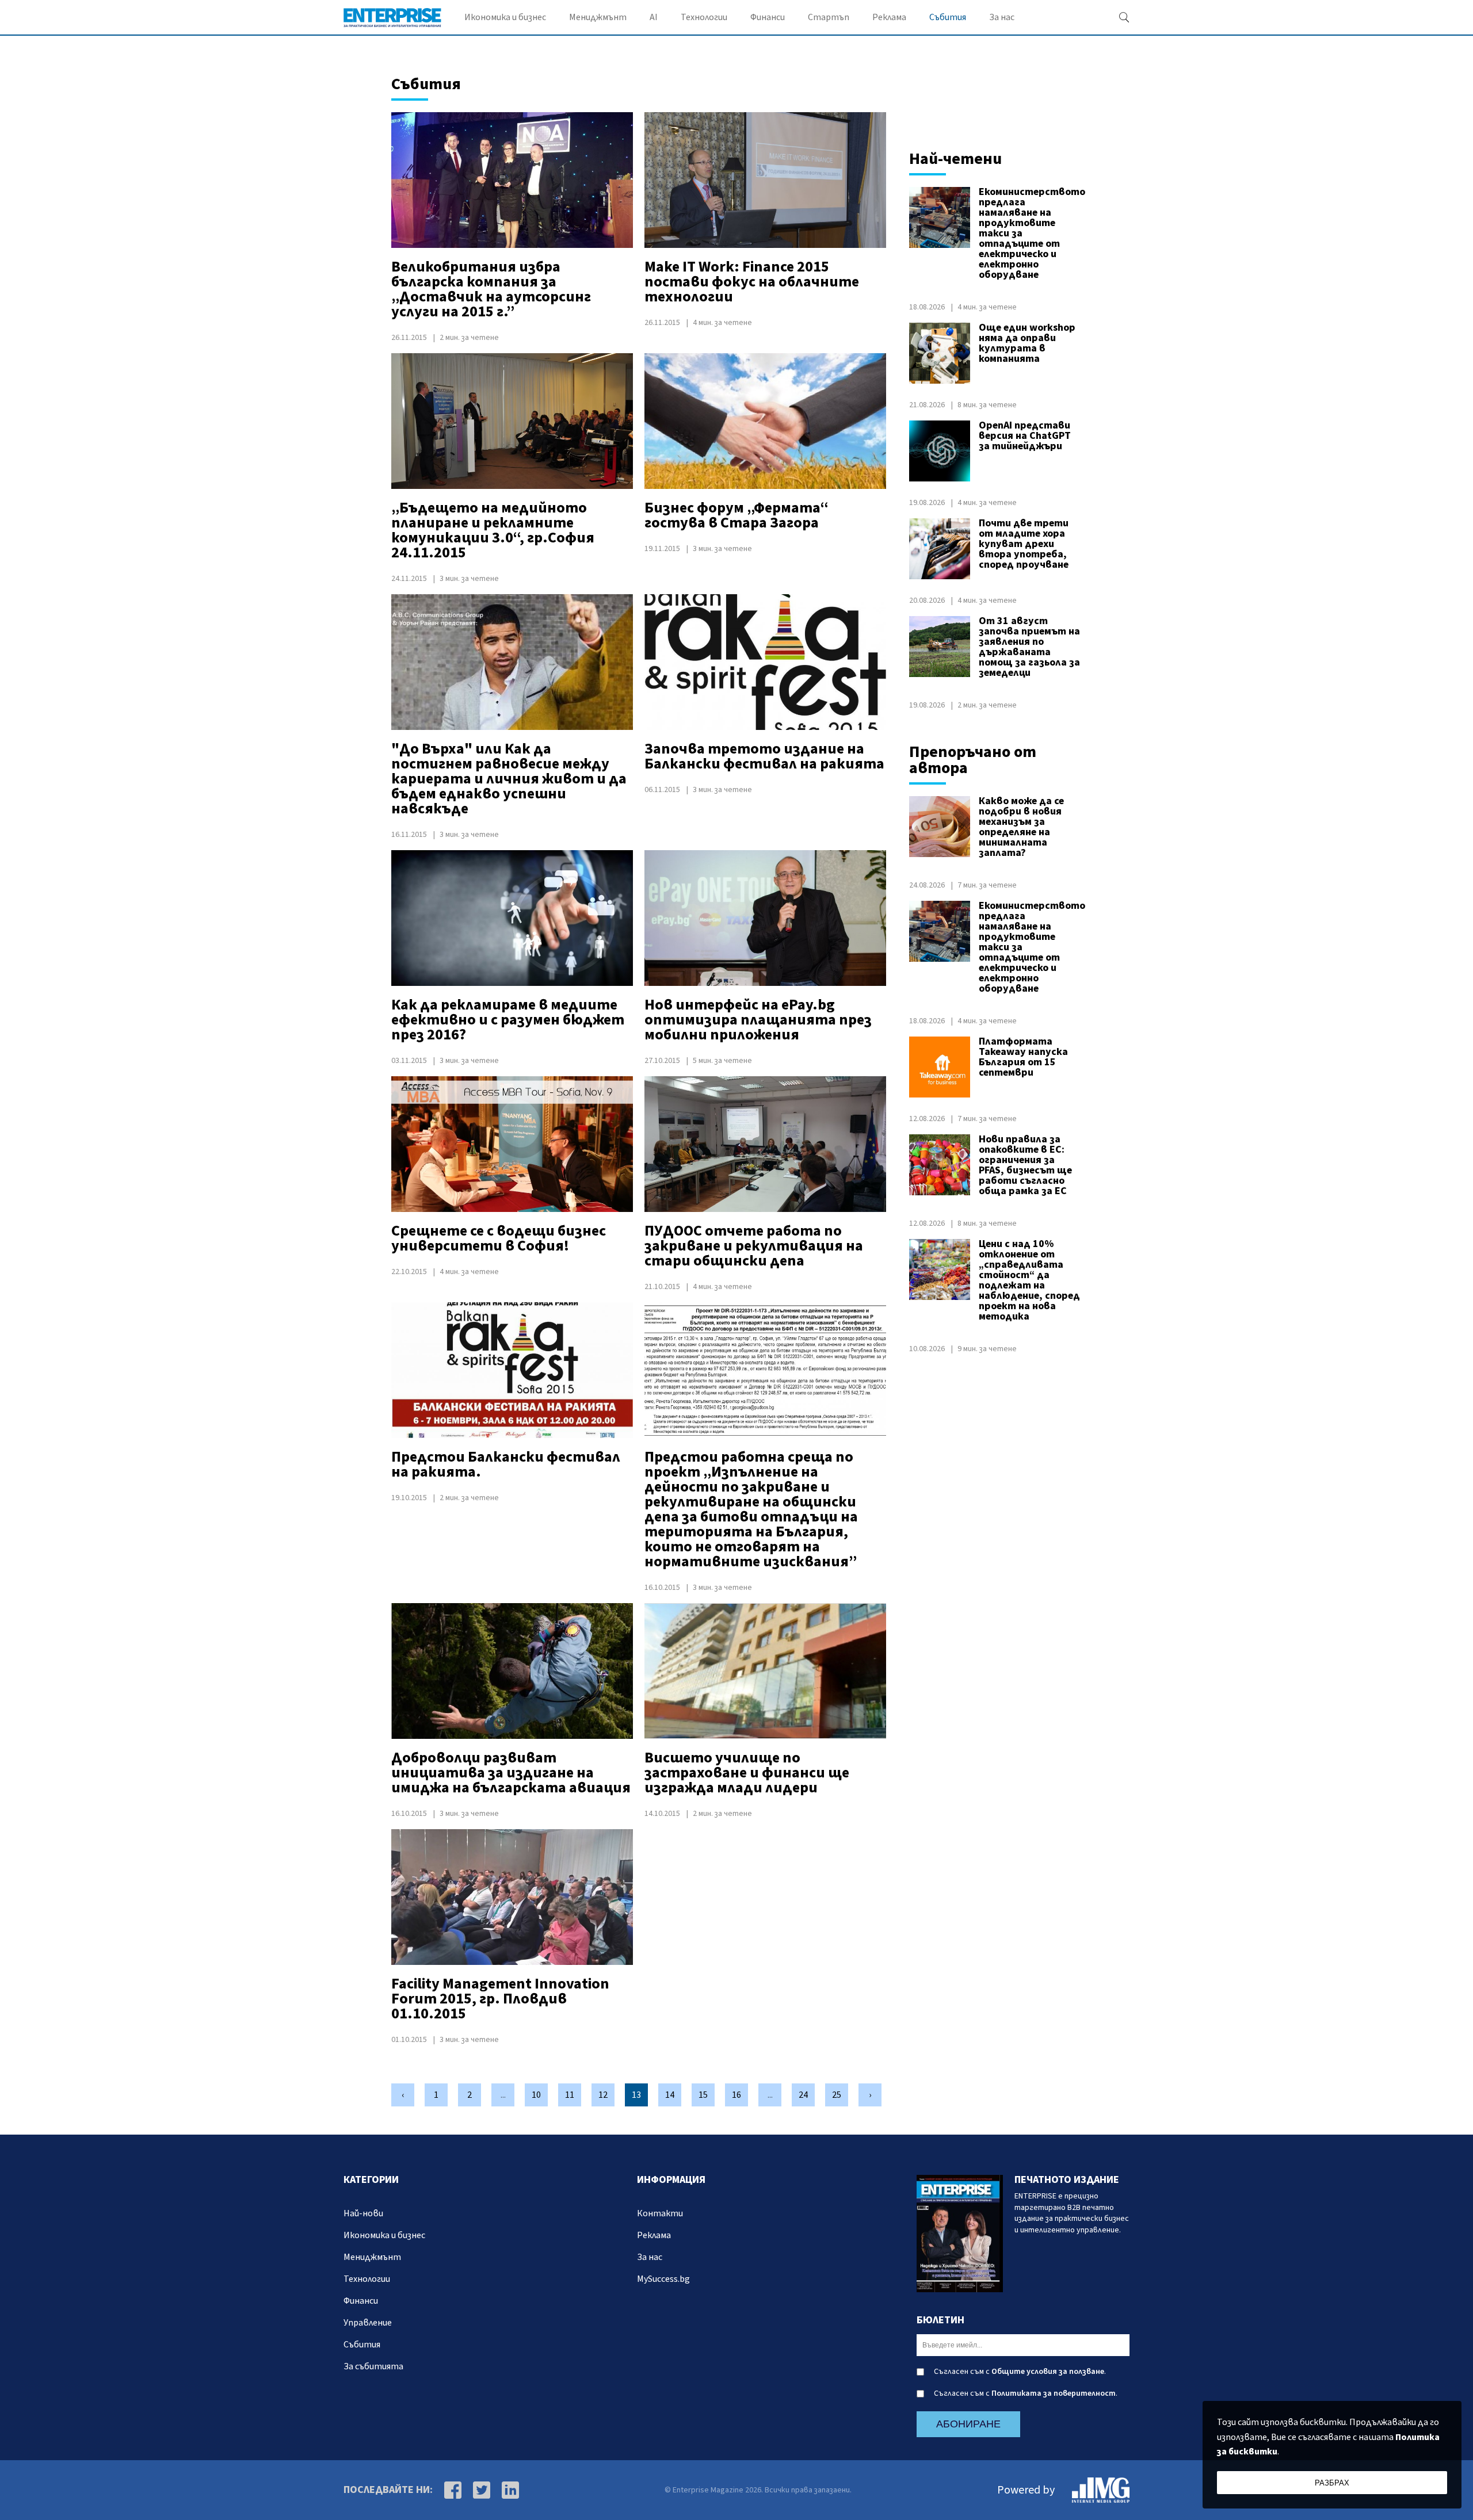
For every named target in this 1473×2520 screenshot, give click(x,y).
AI (654, 17)
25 (837, 2095)
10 (536, 2095)
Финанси (768, 17)
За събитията (373, 2366)
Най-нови (363, 2213)
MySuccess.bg (663, 2279)
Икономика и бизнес (505, 17)
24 (803, 2095)
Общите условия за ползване (1048, 2372)
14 (670, 2095)
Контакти (660, 2213)
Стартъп (829, 17)
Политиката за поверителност (1054, 2393)
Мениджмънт (598, 17)
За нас (1002, 17)
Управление (368, 2323)
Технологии (704, 17)
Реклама (889, 17)
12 (603, 2095)
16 (736, 2095)
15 (703, 2095)
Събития (948, 17)
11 (570, 2095)
